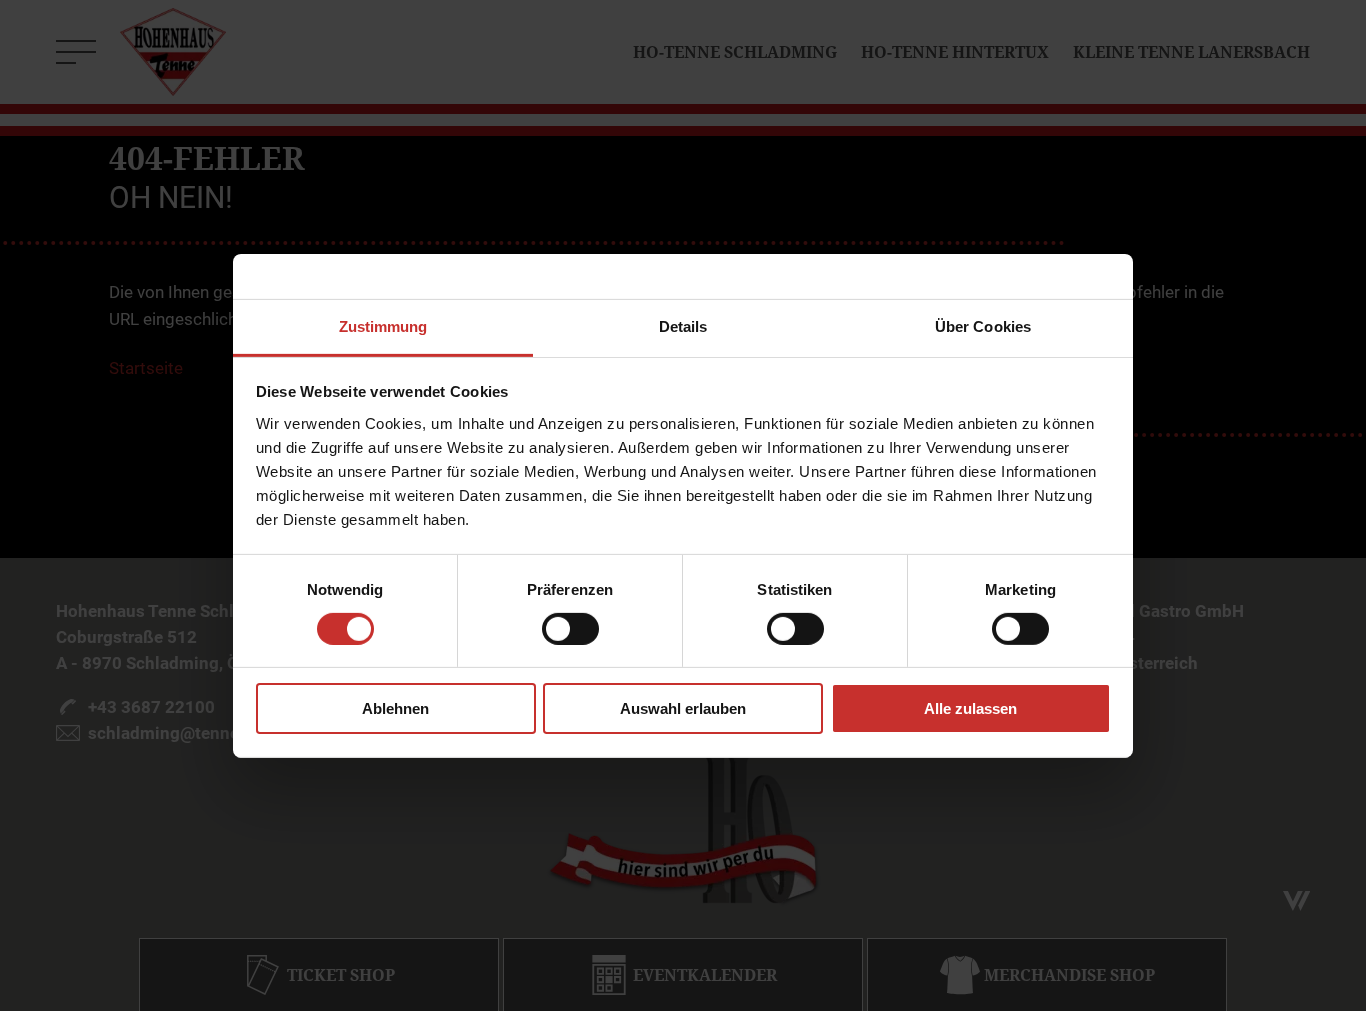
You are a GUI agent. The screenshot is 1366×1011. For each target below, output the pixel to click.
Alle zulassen (970, 708)
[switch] (570, 629)
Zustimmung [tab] (383, 325)
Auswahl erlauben (683, 708)
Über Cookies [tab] (983, 325)
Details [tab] (683, 325)
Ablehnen (395, 708)
